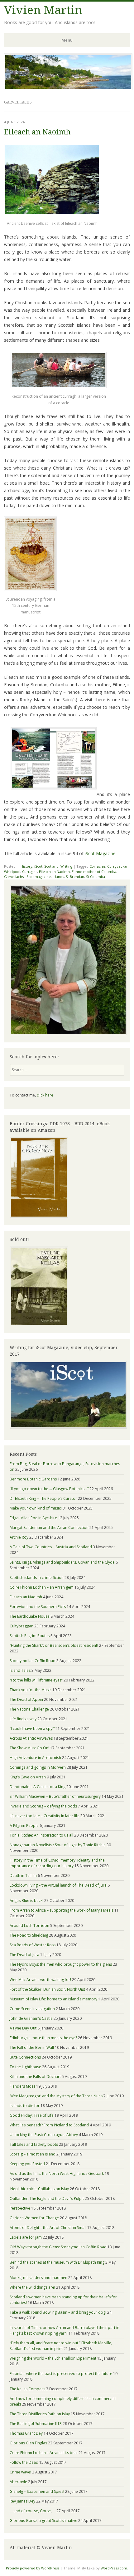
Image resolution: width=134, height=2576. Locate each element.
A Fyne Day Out (23, 2028)
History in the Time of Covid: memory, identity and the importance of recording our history (57, 1863)
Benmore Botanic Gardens (33, 1479)
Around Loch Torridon (29, 1926)
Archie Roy (19, 1537)
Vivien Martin (43, 10)
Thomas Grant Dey (26, 2433)
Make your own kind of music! (36, 1508)
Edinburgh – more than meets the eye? (43, 2038)
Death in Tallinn (23, 1875)
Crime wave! (20, 2472)
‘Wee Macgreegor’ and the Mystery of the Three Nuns (56, 2096)
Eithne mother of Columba (94, 872)
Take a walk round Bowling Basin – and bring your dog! (58, 2312)
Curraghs (30, 872)
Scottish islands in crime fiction (37, 1578)
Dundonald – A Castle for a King (38, 1787)
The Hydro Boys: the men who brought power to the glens (61, 1964)
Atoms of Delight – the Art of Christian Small (48, 2228)
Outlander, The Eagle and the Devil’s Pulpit (47, 2198)
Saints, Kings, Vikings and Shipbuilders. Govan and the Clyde (62, 1562)
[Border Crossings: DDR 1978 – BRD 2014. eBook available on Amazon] (39, 1216)
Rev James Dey (22, 2501)
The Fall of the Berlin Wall (32, 2047)
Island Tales (20, 1670)
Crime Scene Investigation (32, 2009)
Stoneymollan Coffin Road (33, 1661)
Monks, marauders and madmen (38, 2278)
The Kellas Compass (27, 2389)
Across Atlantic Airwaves (31, 1738)
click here (45, 1095)
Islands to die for (25, 2106)
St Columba (96, 877)
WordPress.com (114, 2568)
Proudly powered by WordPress (33, 2568)
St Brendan (75, 877)
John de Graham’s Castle (31, 2018)
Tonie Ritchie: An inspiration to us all (41, 1835)
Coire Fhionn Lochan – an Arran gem (42, 1587)
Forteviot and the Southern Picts (38, 1607)
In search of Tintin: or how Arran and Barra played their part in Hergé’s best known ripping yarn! (65, 2330)
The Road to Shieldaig (29, 1935)
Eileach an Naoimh (37, 132)
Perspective (20, 2208)
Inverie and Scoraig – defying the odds (43, 1806)
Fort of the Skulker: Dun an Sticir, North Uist (47, 1989)
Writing (66, 866)
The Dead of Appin (26, 1699)
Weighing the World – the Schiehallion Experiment (53, 2358)
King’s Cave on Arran (28, 1777)
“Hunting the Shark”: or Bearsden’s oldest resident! (54, 1645)
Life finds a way (23, 1719)
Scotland (51, 866)
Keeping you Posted (27, 2164)
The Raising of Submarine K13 (36, 2424)
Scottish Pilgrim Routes (30, 1636)
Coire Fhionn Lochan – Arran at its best (44, 2453)
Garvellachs (14, 877)
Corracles (97, 866)
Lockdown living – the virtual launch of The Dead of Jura (58, 1885)
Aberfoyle (18, 2482)
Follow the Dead (24, 2462)
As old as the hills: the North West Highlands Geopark (57, 2173)
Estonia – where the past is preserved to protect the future (61, 2374)
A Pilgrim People (24, 1825)
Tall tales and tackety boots (34, 2144)
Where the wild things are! (32, 2287)
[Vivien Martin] (68, 88)
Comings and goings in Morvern (38, 1767)
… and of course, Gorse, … (33, 2511)
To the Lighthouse (25, 2067)
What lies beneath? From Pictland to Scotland (49, 2125)
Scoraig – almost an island (33, 2154)
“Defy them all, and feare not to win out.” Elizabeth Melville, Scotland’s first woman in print (61, 2346)
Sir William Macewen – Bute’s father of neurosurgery (55, 1796)
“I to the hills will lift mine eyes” (36, 1680)
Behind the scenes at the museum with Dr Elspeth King (57, 2262)
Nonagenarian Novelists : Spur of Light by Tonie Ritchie (58, 1845)
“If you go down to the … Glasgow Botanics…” (49, 1489)
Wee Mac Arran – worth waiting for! (40, 1980)
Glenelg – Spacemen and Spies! (37, 2491)
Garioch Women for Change (34, 2218)
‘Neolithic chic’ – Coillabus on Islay (39, 2189)
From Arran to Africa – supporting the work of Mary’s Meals (62, 1910)
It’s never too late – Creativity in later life (45, 1816)
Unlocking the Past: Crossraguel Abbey (44, 2135)
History (26, 866)
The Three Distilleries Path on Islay (40, 2414)
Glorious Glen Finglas (28, 2443)
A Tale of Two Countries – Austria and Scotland (51, 1547)
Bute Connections (25, 2057)
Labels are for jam (26, 2237)
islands (58, 877)
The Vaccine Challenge (29, 1709)
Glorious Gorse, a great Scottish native (43, 2521)
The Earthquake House (30, 1616)
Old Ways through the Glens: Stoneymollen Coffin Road (58, 2247)
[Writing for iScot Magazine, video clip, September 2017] (67, 1395)
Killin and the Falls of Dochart (35, 2077)
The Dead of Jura (24, 1955)
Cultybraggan (22, 1626)
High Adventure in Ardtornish (35, 1758)
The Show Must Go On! (29, 1748)
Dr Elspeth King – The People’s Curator (43, 1498)
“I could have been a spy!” (32, 1729)
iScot (38, 866)
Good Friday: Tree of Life (32, 2115)
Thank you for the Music (31, 1690)
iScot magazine (38, 877)
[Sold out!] (39, 1325)
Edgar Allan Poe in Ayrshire (33, 1518)
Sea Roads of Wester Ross (33, 1945)
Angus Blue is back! (26, 1900)
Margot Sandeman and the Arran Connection (49, 1527)
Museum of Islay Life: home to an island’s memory (53, 1999)
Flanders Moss (22, 2086)
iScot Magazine (100, 853)
